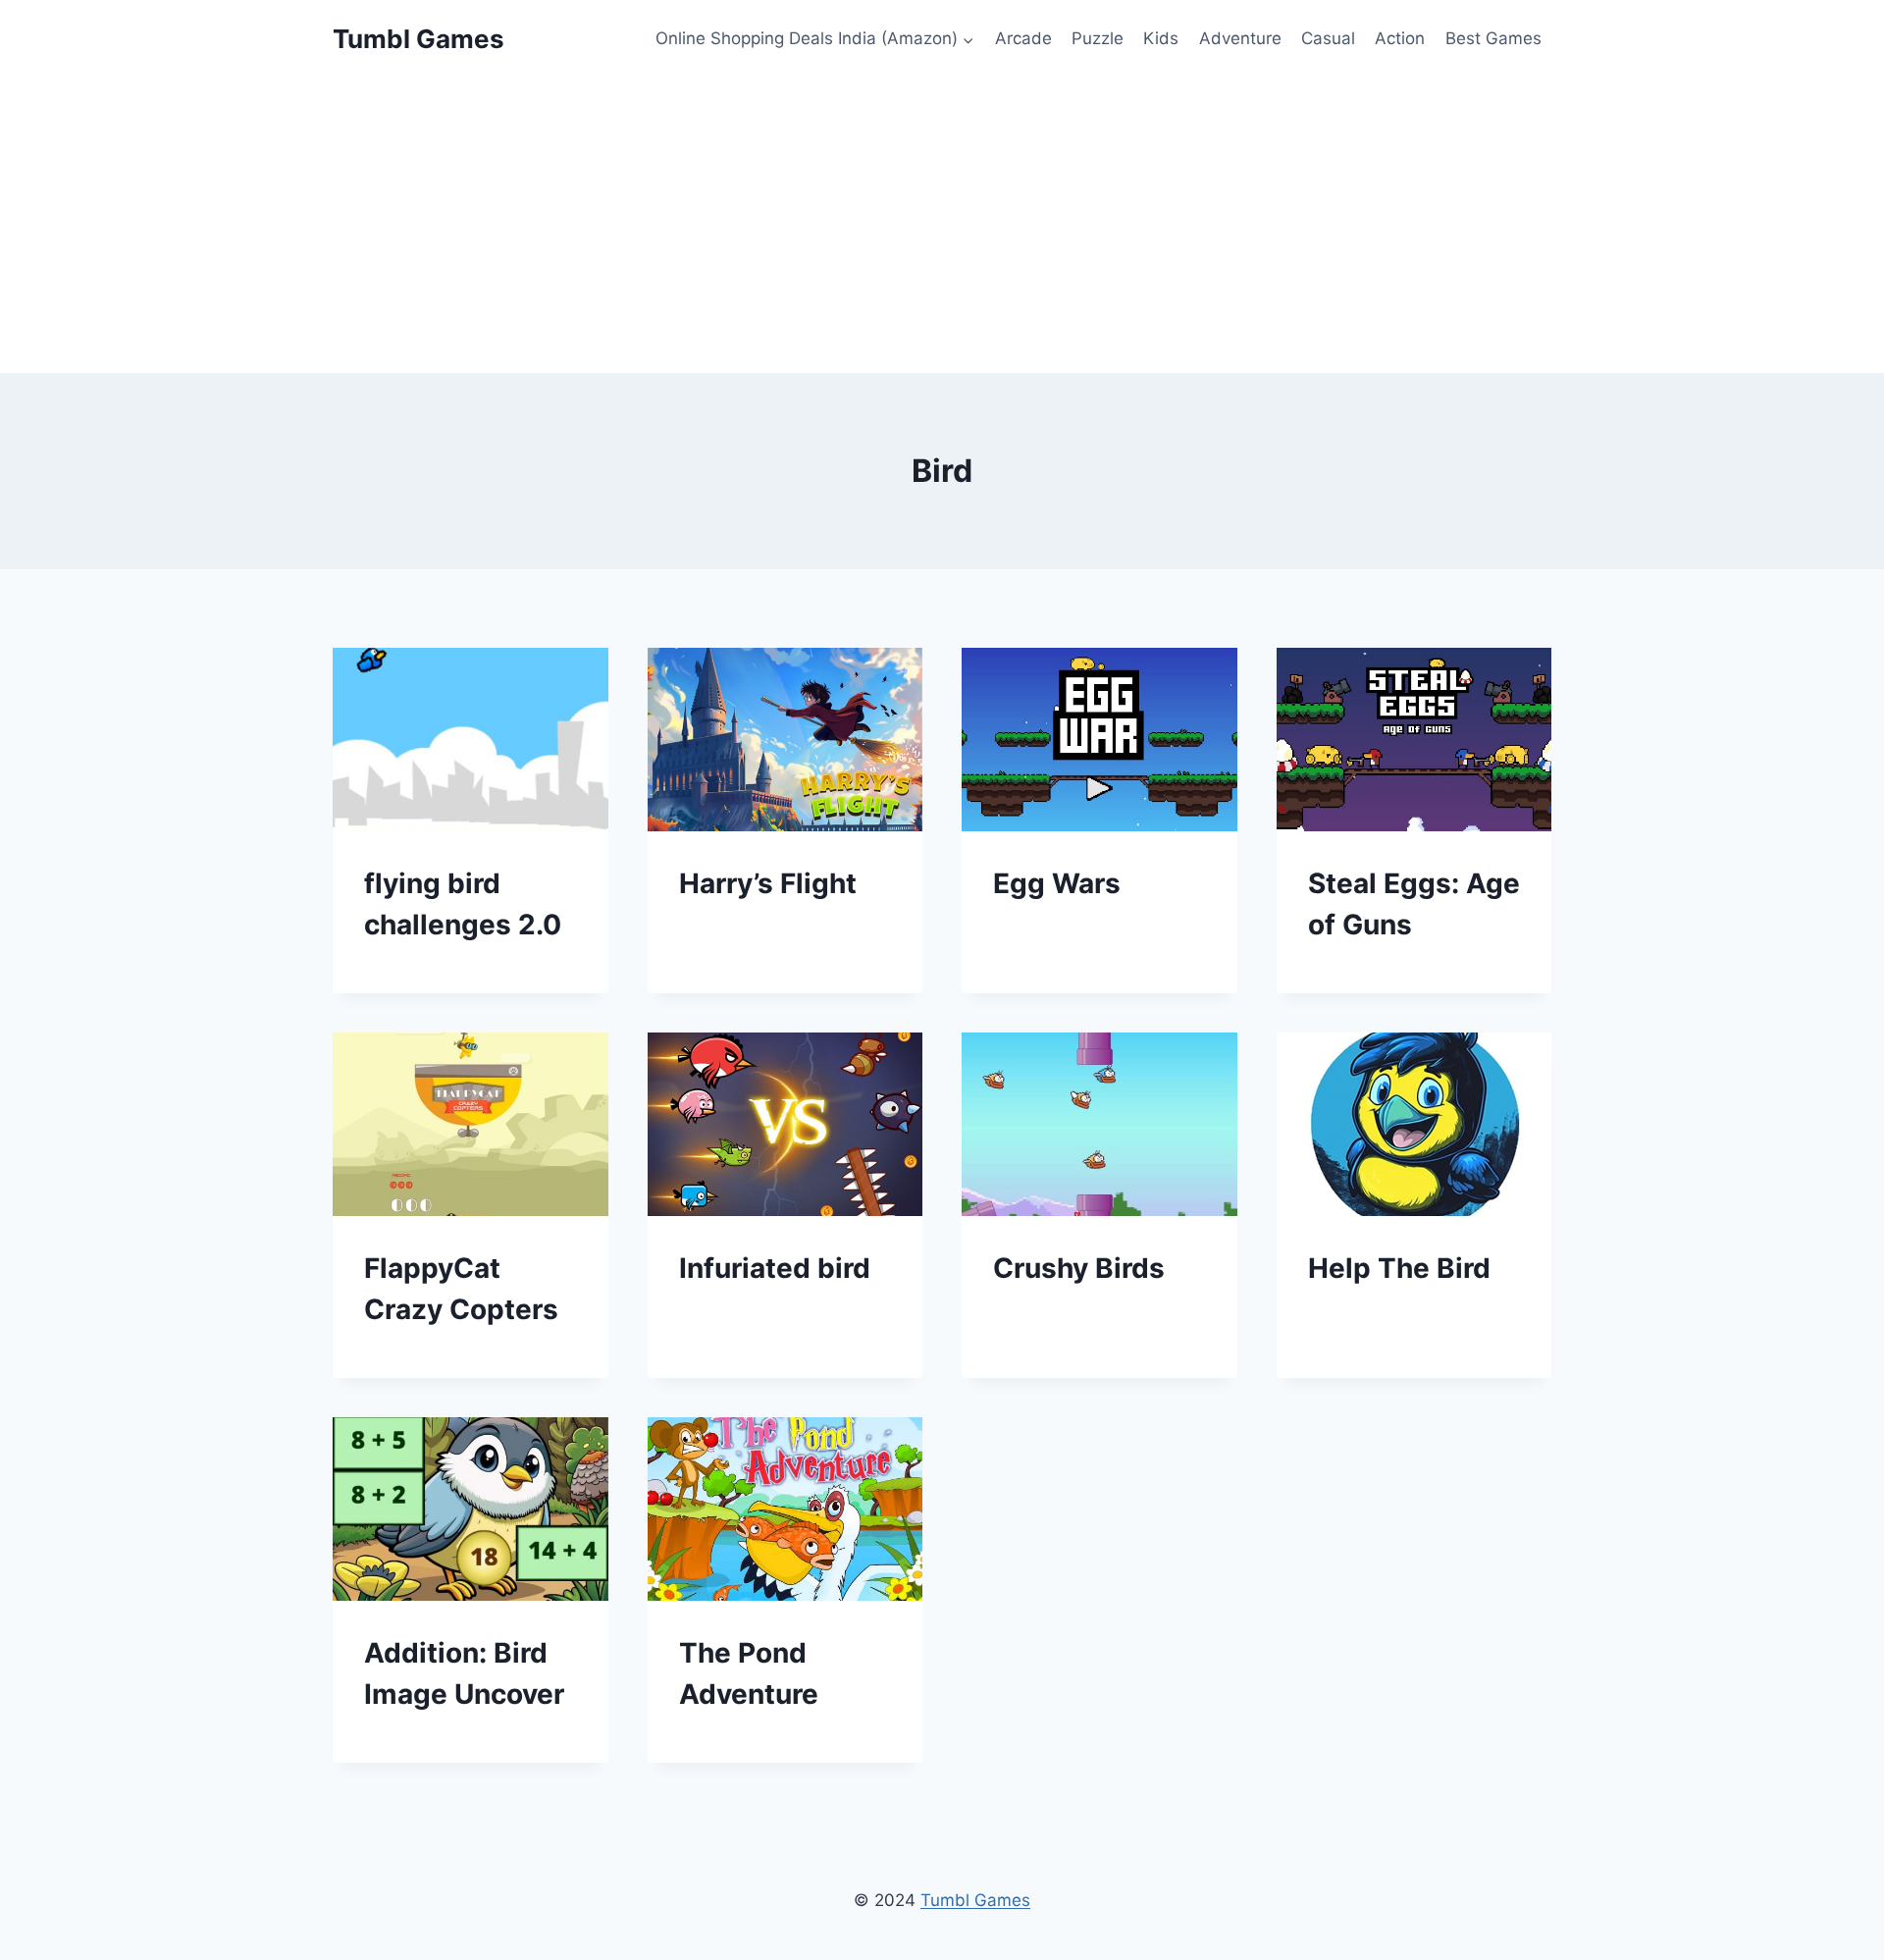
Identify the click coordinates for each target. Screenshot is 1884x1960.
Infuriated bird (775, 1268)
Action (1400, 38)
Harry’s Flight (768, 883)
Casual (1328, 38)
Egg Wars (1057, 883)
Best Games (1493, 38)
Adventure (1240, 38)
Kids (1161, 38)
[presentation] (471, 740)
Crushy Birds (1079, 1268)
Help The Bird (1399, 1268)
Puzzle (1098, 38)
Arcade (1023, 38)
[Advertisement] (942, 226)
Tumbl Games (975, 1900)
